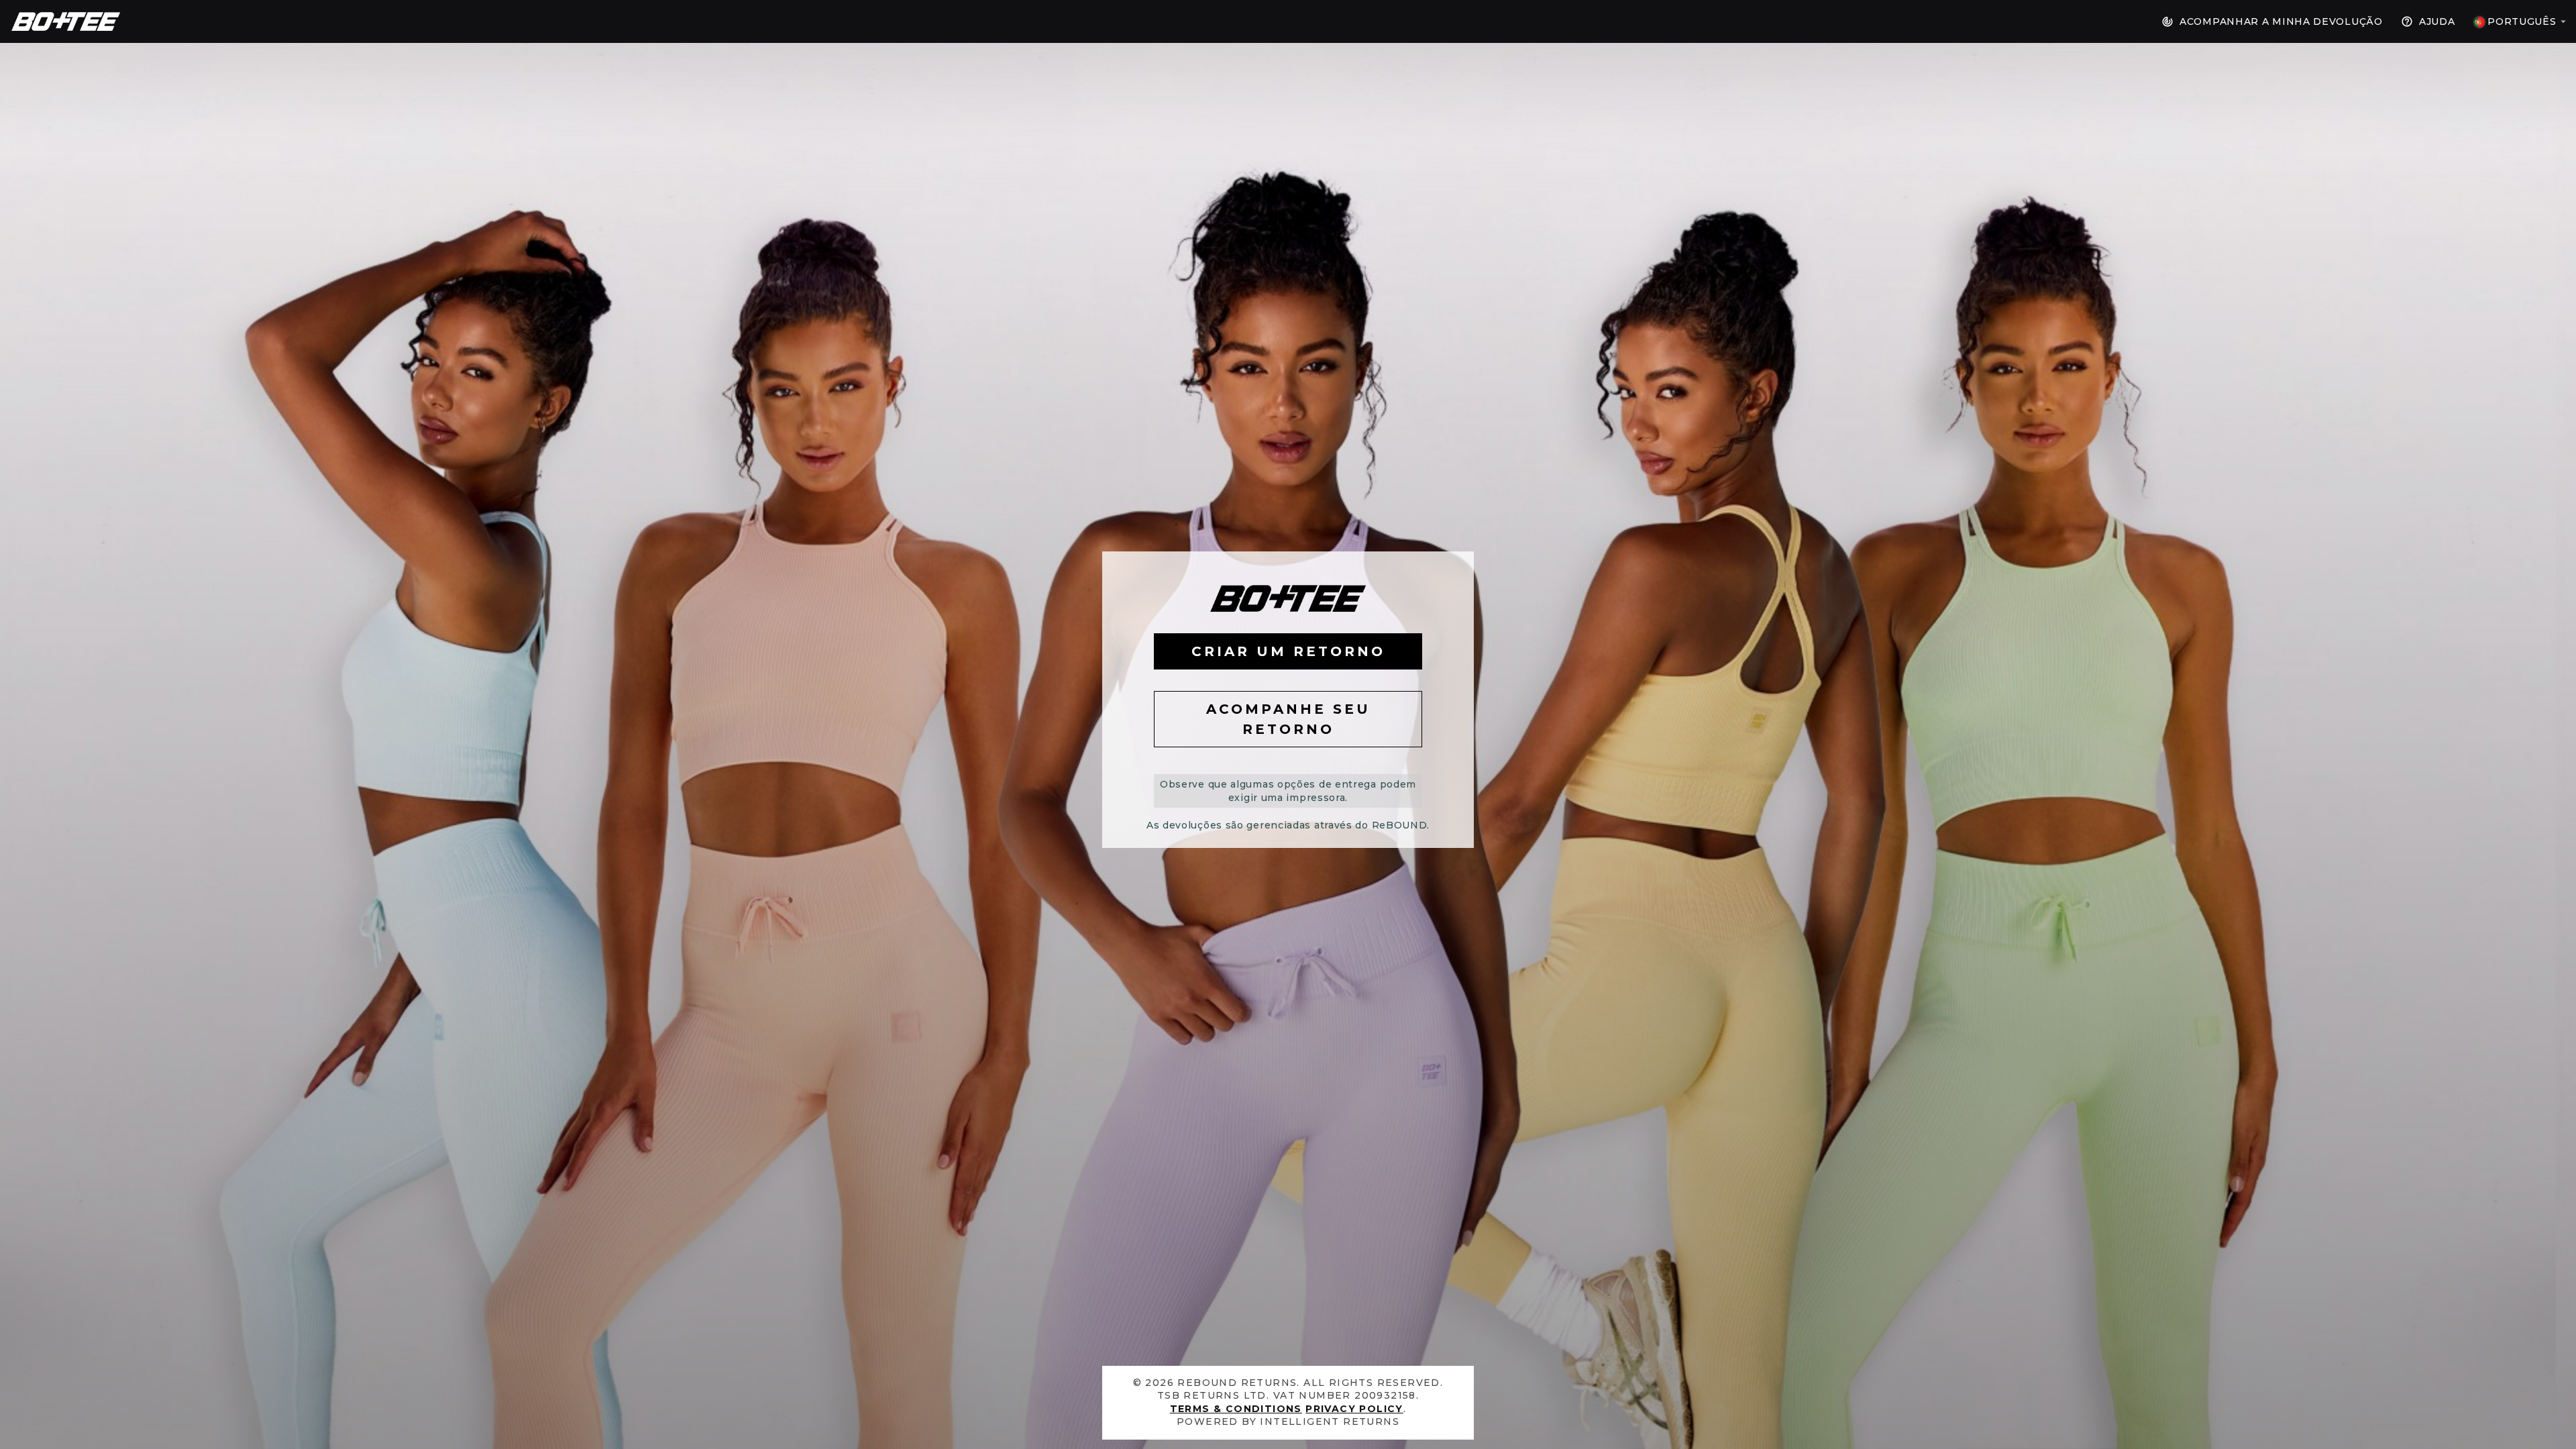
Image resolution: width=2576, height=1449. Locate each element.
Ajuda (2435, 21)
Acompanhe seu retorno (1288, 719)
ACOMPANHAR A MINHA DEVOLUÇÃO (2279, 21)
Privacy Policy (1354, 1409)
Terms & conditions (1236, 1409)
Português (2522, 21)
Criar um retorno (1288, 651)
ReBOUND (66, 21)
